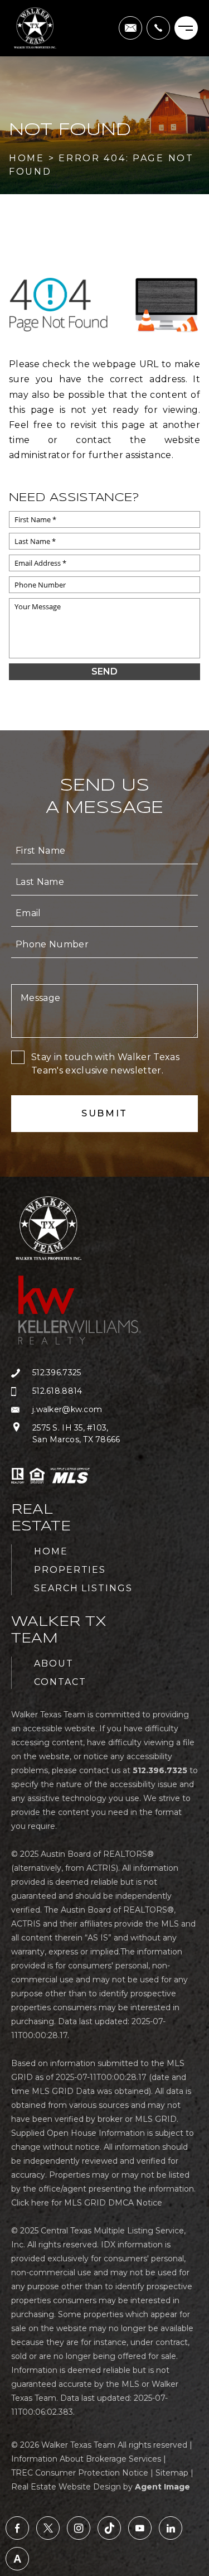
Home (51, 1551)
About (54, 1663)
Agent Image (162, 2487)
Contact (60, 1682)
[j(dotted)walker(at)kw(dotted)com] (130, 28)
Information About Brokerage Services (86, 2459)
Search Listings (83, 1588)
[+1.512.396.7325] (158, 28)
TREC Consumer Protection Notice (80, 2473)
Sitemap (172, 2473)
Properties (70, 1570)
